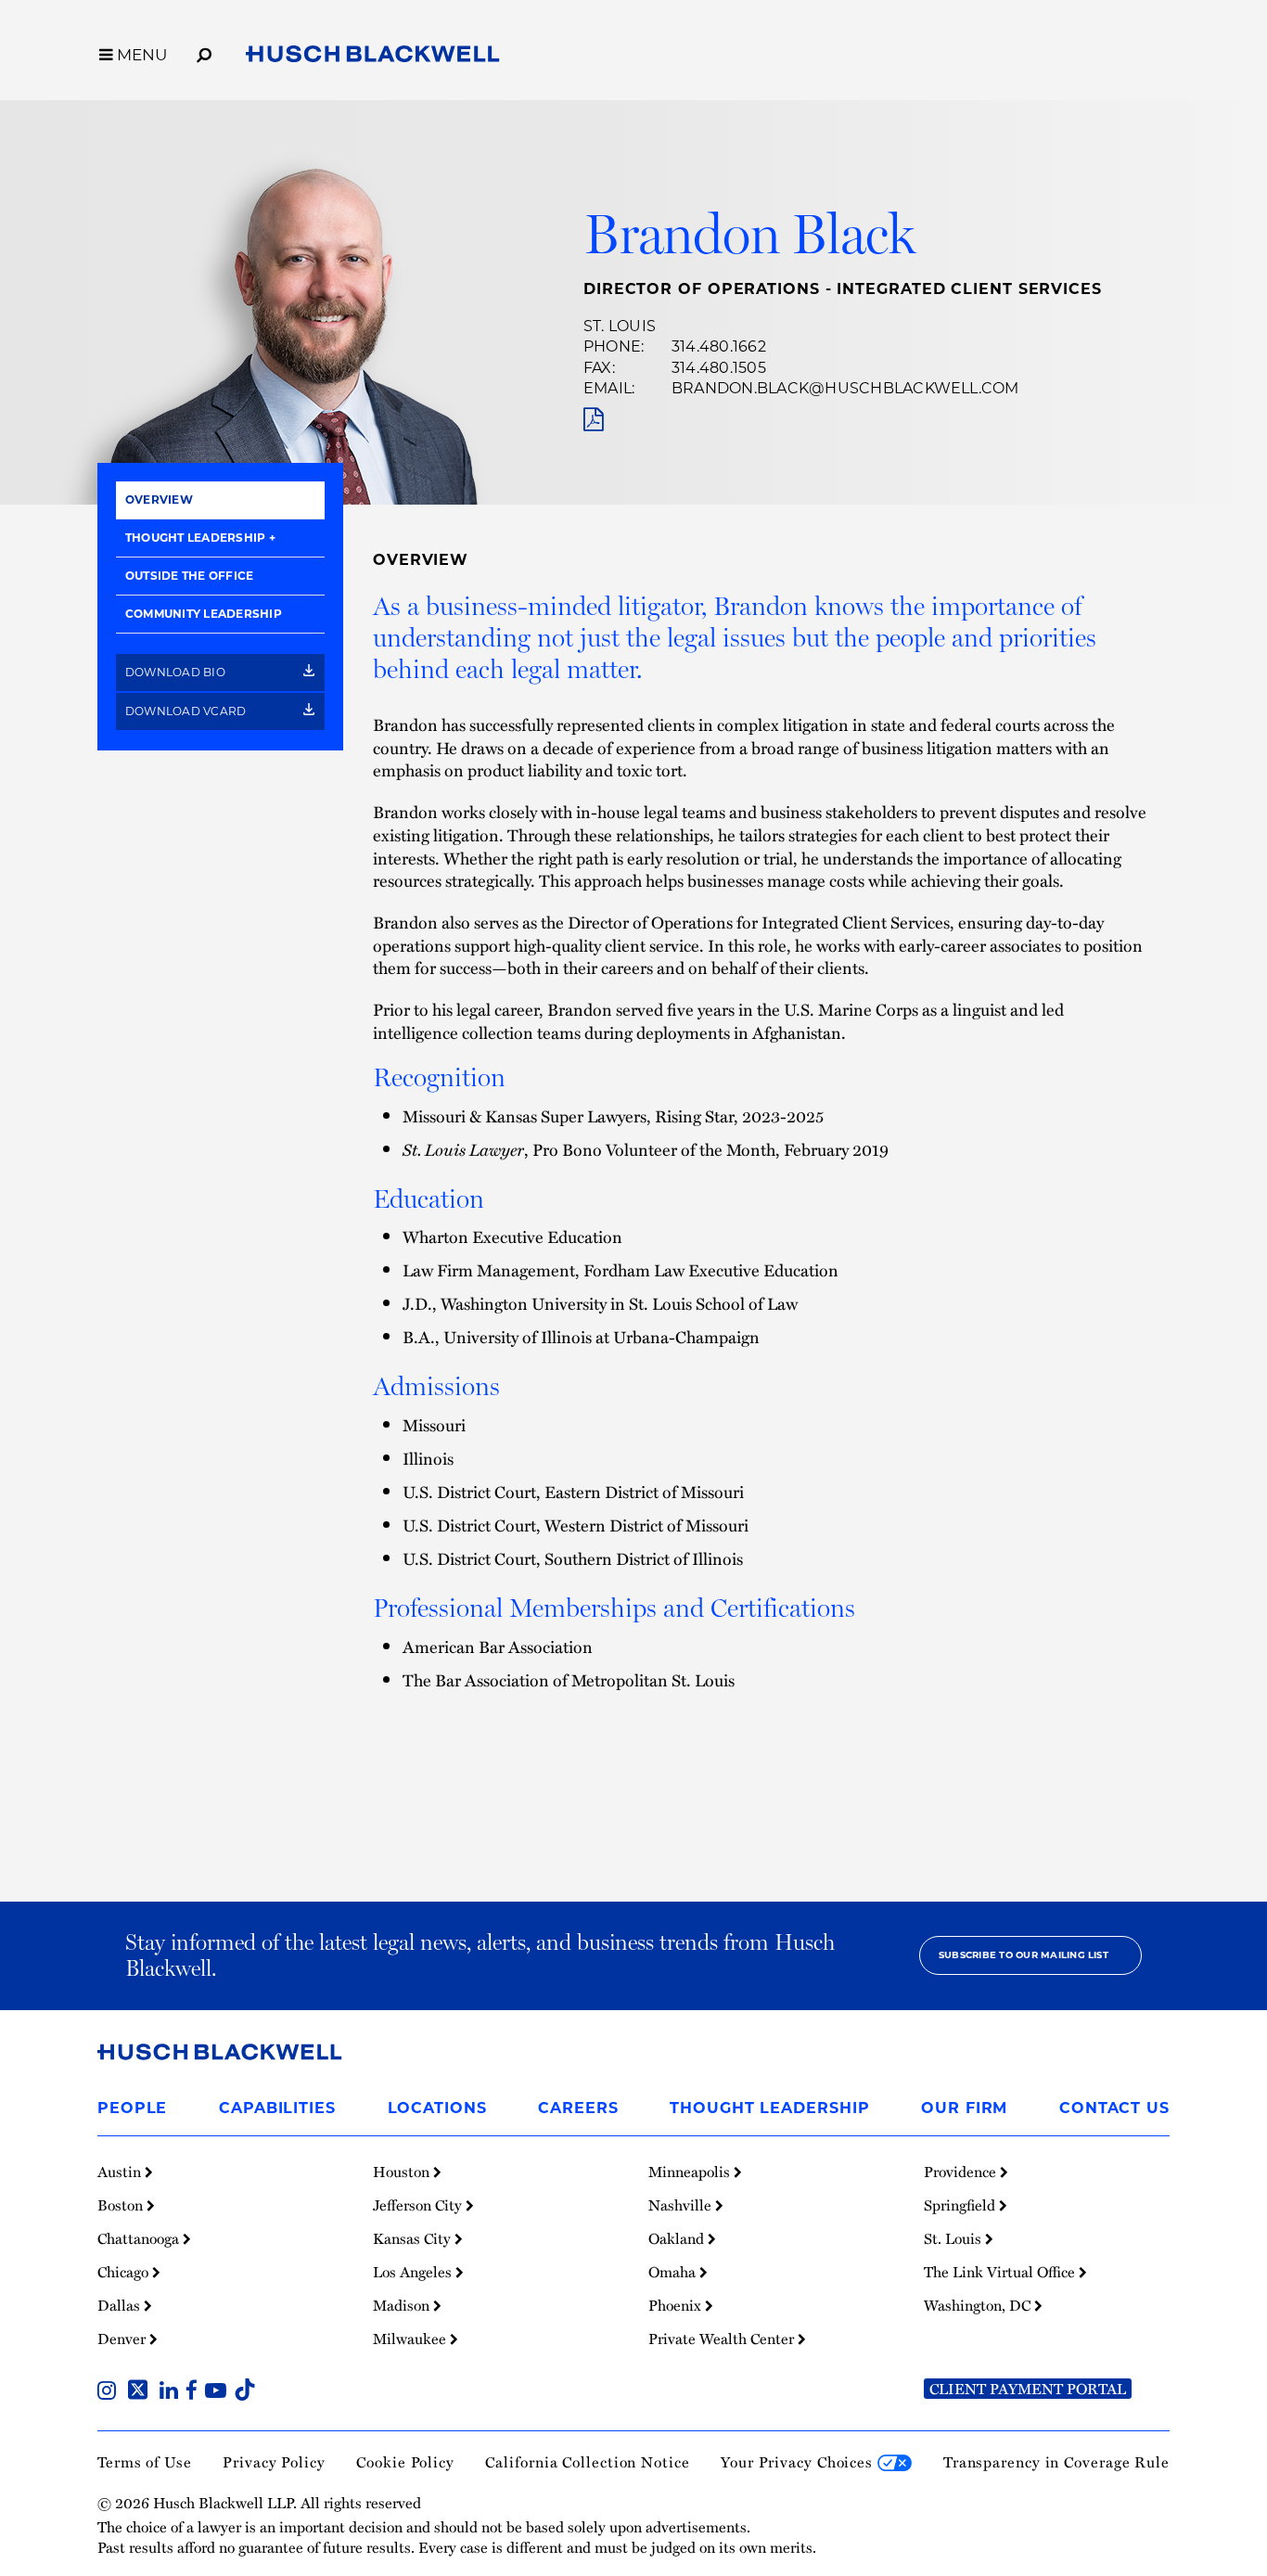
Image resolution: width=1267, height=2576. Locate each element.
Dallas (121, 2305)
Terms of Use (145, 2462)
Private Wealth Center (723, 2339)
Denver (123, 2339)
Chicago (125, 2272)
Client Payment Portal (1028, 2389)
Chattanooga (140, 2238)
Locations (437, 2108)
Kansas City (414, 2238)
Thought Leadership (195, 538)
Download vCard (187, 711)
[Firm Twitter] (141, 2392)
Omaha (674, 2272)
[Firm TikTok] (245, 2392)
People (132, 2108)
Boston (122, 2205)
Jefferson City (419, 2205)
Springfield (961, 2205)
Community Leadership (204, 614)
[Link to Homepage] (373, 58)
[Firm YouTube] (219, 2392)
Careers (578, 2108)
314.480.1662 (719, 346)
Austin (121, 2172)
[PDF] (593, 420)
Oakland (678, 2238)
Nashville (682, 2205)
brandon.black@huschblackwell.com (845, 388)
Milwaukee (411, 2339)
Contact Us (1114, 2108)
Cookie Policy (405, 2462)
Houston (403, 2172)
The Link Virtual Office (1001, 2272)
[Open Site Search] (204, 52)
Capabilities (277, 2108)
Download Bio (177, 672)
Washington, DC (979, 2305)
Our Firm (964, 2108)
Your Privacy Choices (799, 2462)
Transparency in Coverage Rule (1056, 2462)
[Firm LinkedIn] (173, 2392)
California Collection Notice (587, 2462)
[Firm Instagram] (110, 2392)
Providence (962, 2172)
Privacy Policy (274, 2462)
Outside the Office (189, 576)
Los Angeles (414, 2272)
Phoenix (677, 2305)
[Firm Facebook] (195, 2392)
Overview (159, 500)
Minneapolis (691, 2172)
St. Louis (620, 326)
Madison (403, 2305)
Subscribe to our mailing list (1024, 1955)
